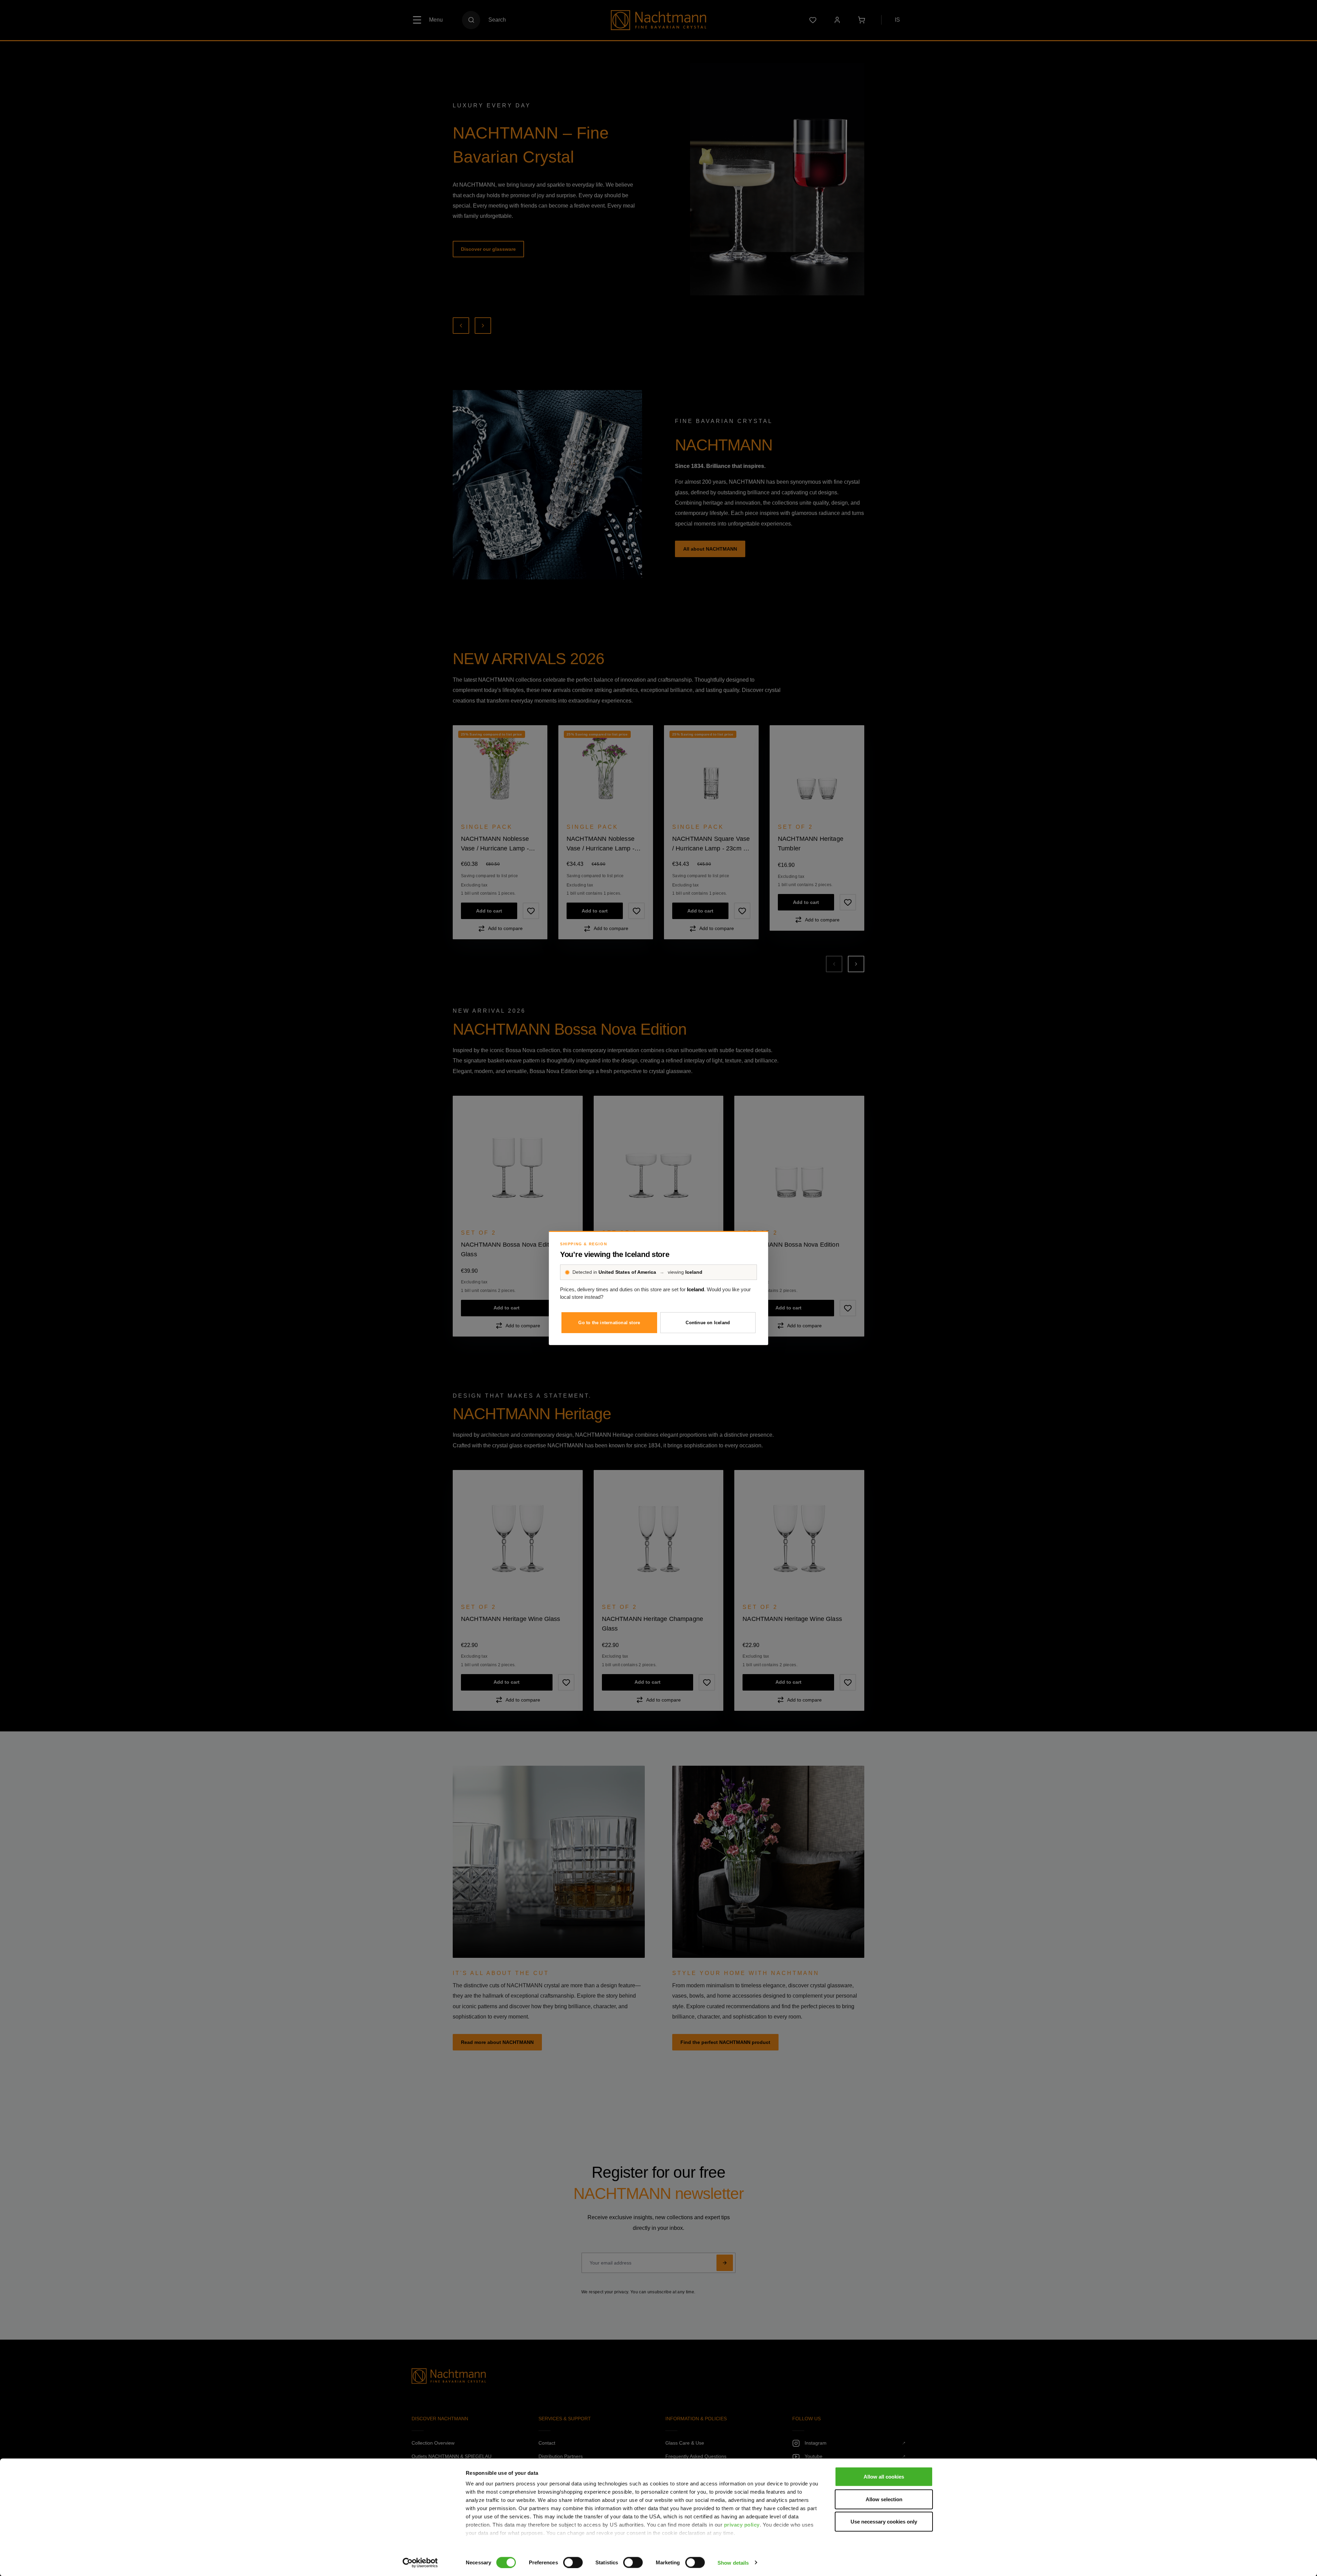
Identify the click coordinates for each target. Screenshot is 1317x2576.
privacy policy (742, 2525)
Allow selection (884, 2499)
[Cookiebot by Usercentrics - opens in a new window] (420, 2563)
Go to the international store (609, 1323)
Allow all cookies (884, 2477)
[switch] (573, 2562)
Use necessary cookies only (884, 2522)
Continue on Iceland (708, 1323)
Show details (733, 2562)
